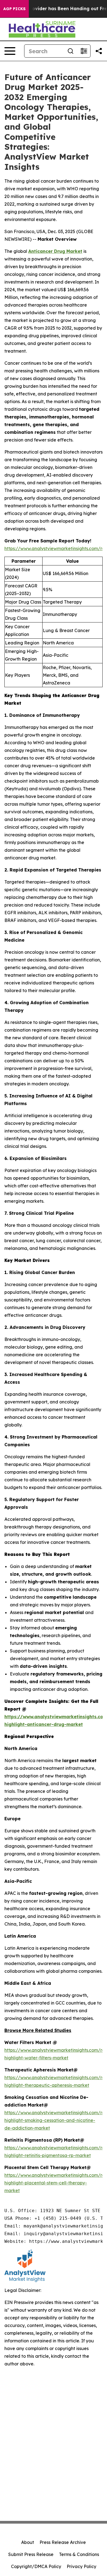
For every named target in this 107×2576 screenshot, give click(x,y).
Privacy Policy (81, 2566)
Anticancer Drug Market (55, 251)
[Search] (71, 51)
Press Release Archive (63, 2542)
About (28, 2542)
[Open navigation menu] (10, 51)
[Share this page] (99, 51)
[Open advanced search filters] (84, 51)
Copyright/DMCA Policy (36, 2566)
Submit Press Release (31, 2554)
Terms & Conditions (79, 2554)
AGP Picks (14, 9)
